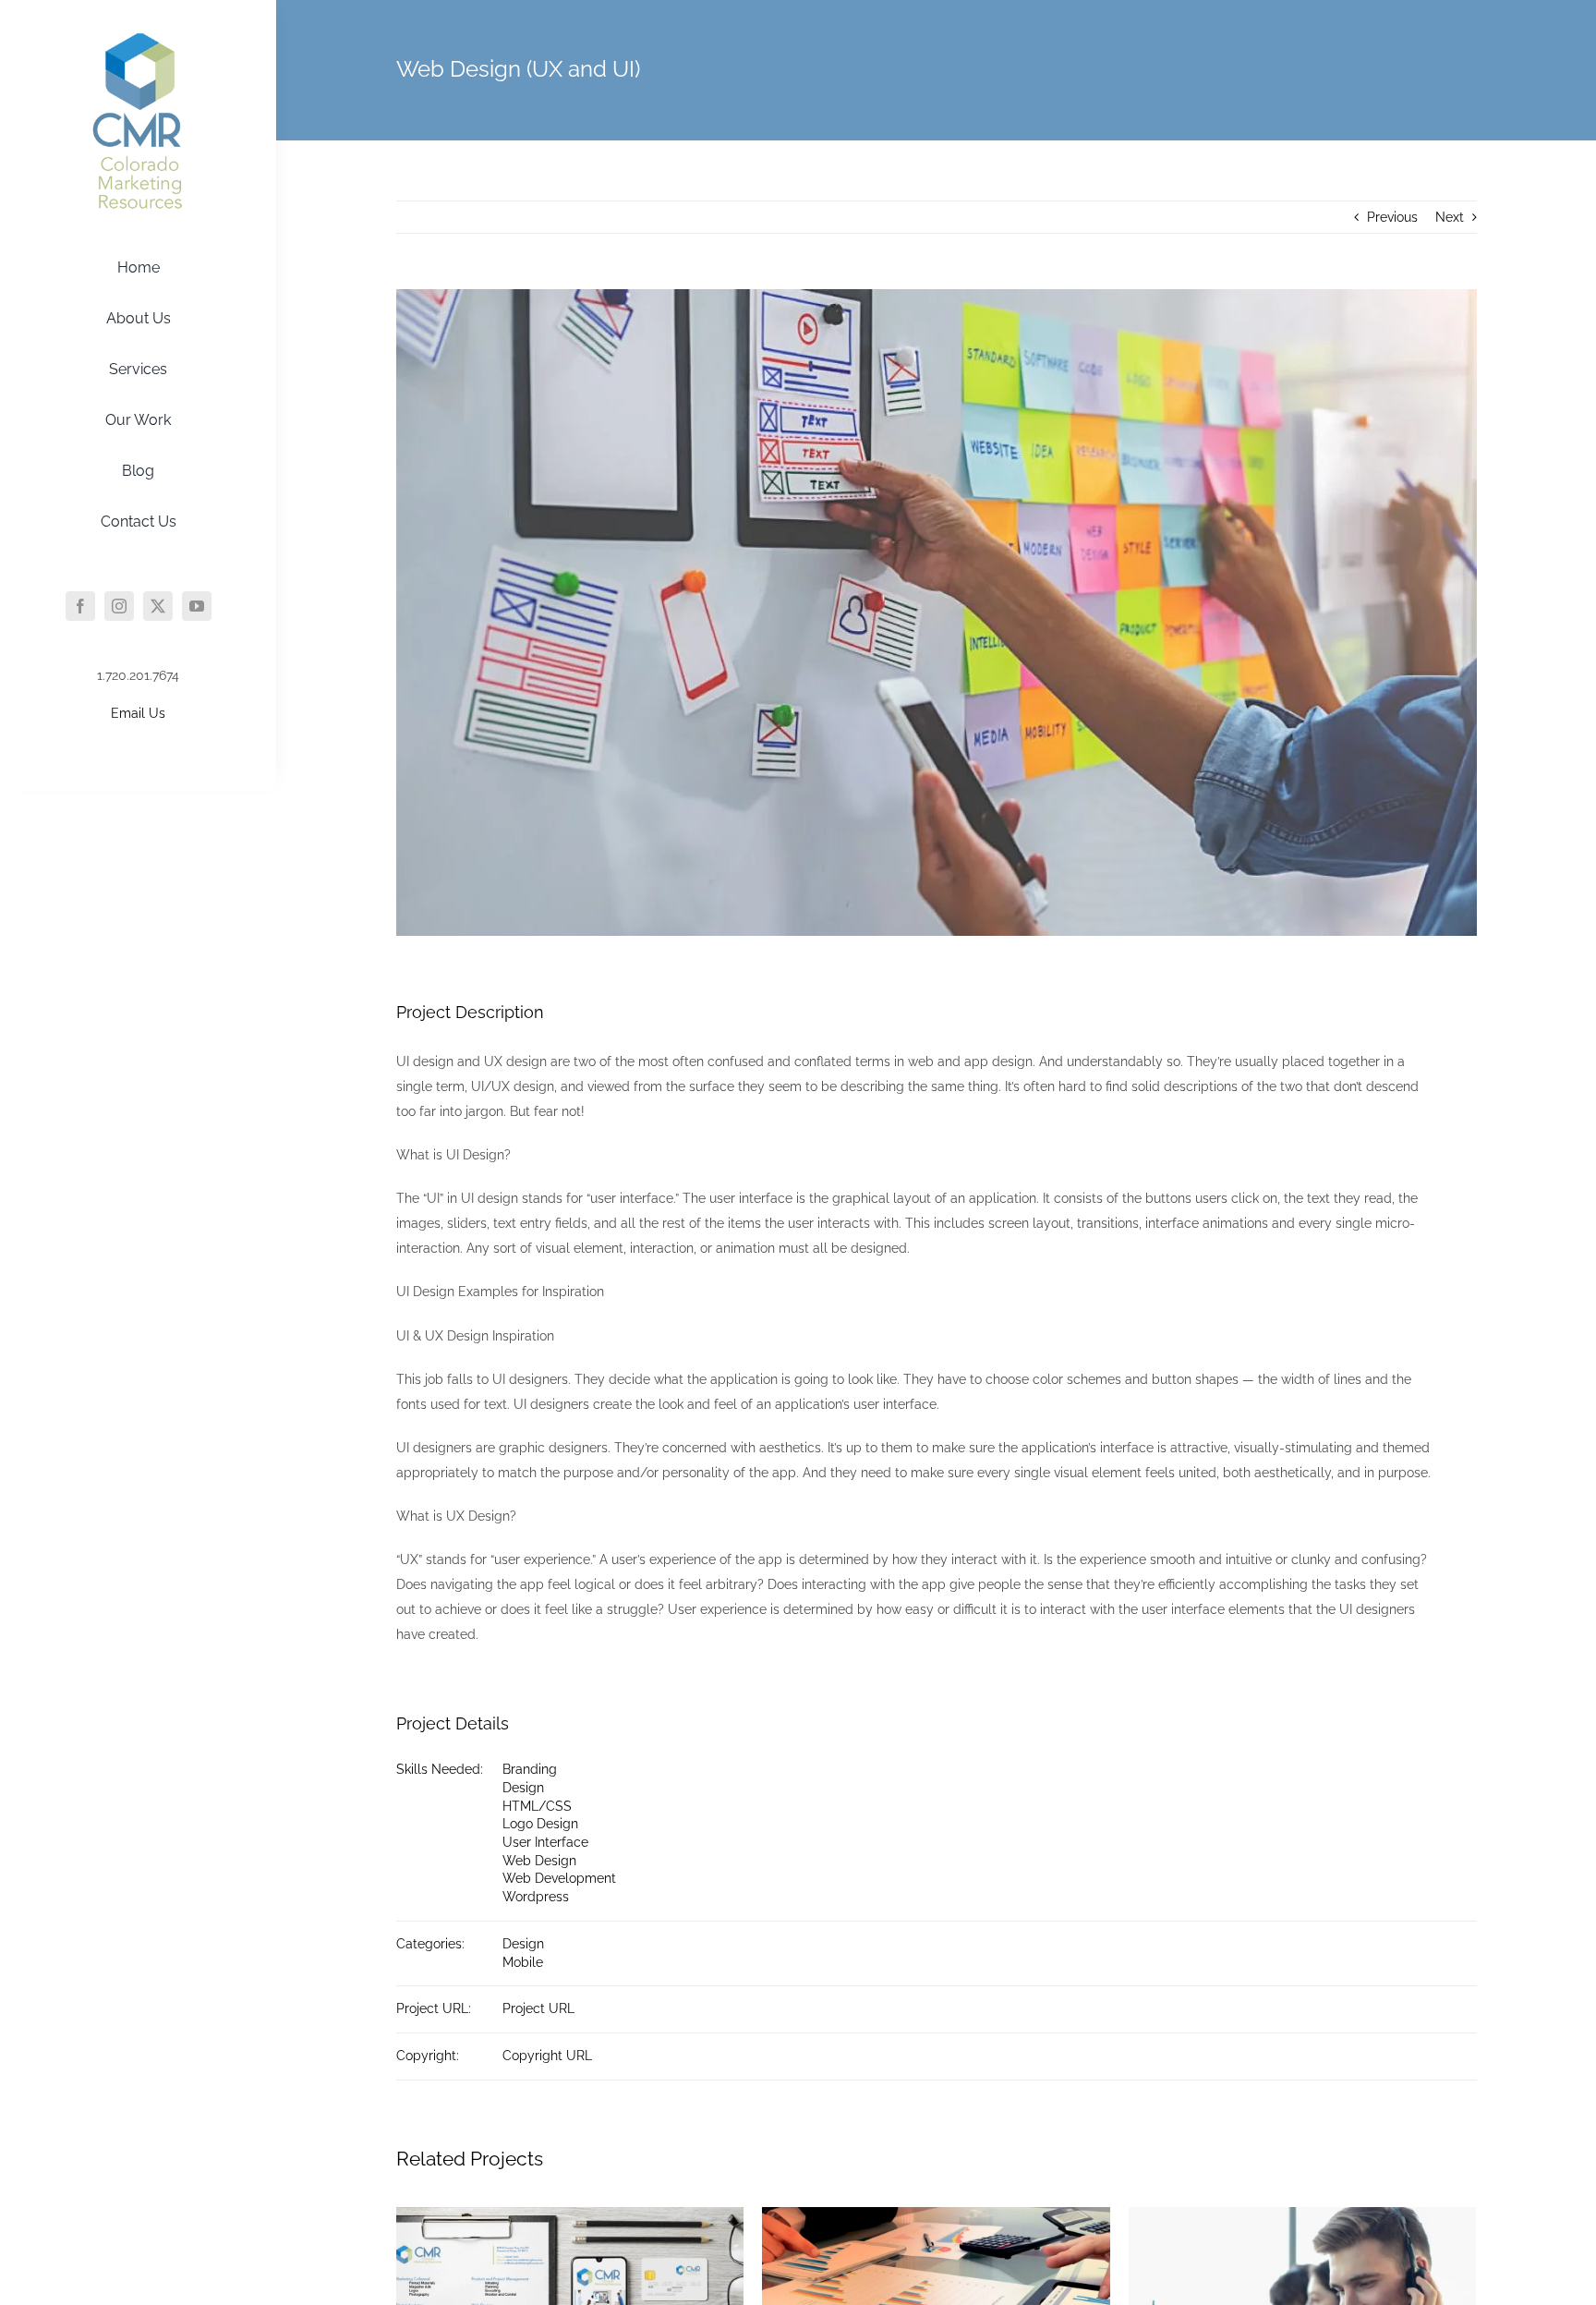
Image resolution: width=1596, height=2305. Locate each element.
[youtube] (197, 606)
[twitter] (158, 606)
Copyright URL (547, 2056)
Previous (1392, 217)
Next (1450, 217)
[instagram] (119, 606)
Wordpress (536, 1897)
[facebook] (80, 606)
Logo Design (540, 1824)
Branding (530, 1769)
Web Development (559, 1878)
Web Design (539, 1861)
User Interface (545, 1842)
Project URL (538, 2008)
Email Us (138, 713)
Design (523, 1788)
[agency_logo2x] (139, 40)
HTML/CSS (537, 1806)
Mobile (523, 1962)
